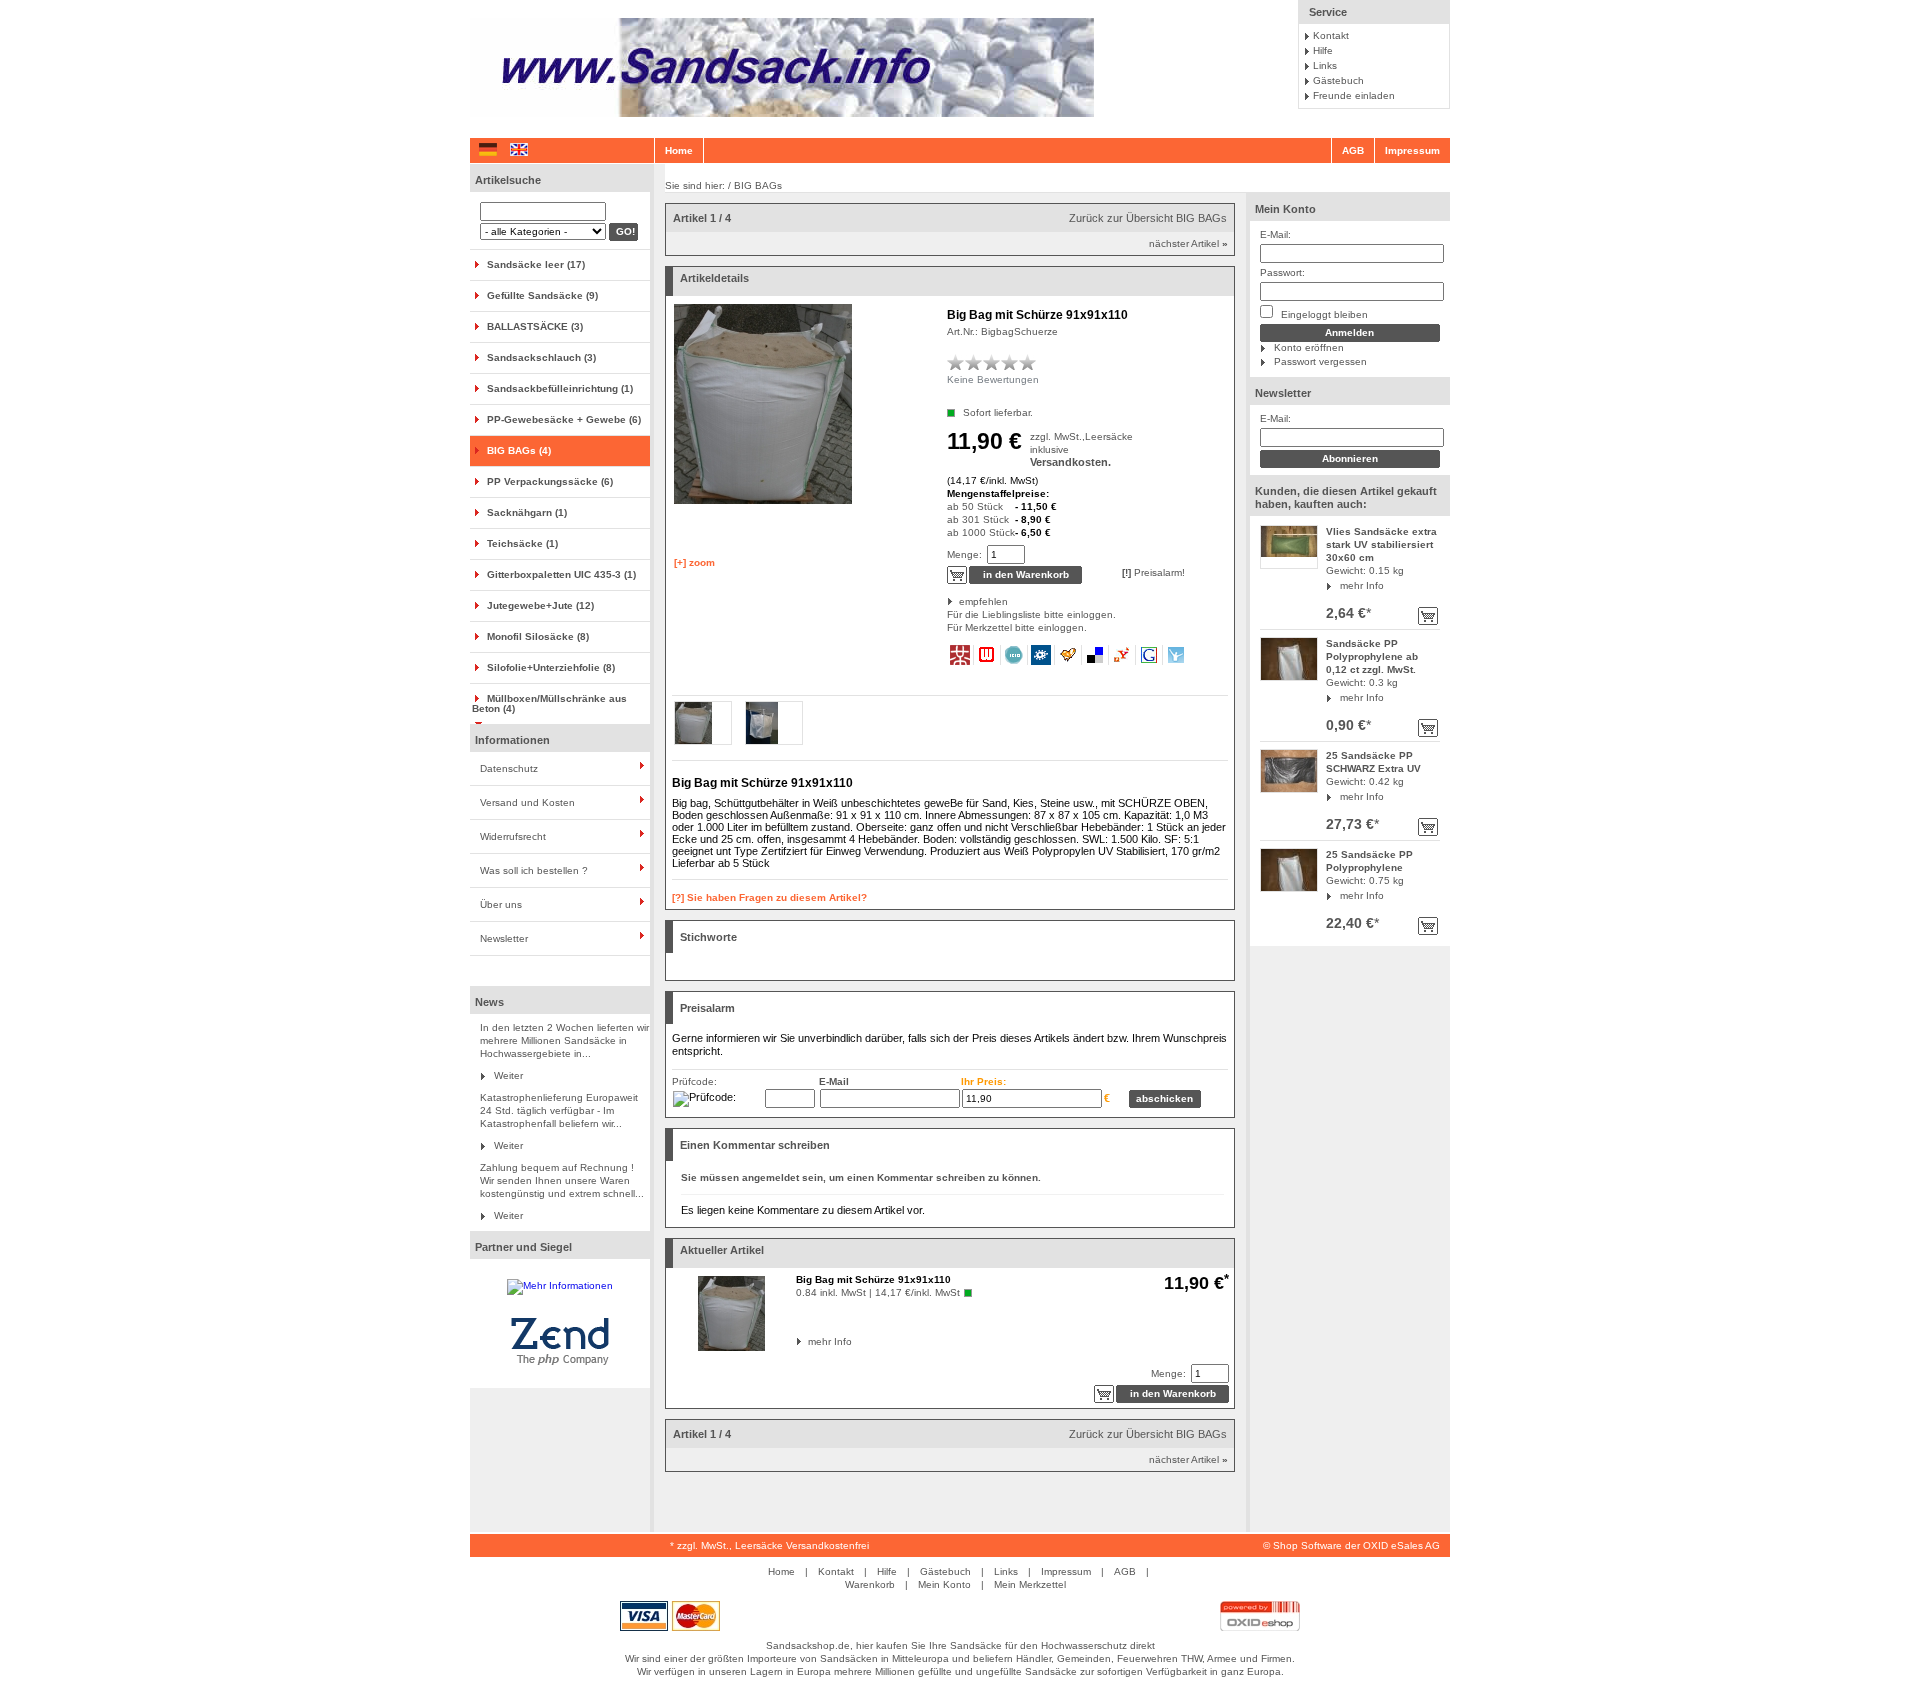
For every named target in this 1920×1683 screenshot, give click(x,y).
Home (679, 150)
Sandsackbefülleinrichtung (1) (560, 388)
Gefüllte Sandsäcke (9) (542, 295)
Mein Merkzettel (1030, 1584)
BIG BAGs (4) (519, 450)
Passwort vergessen (1320, 361)
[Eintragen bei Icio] (1014, 655)
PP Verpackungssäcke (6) (550, 481)
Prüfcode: (694, 1081)
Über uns (501, 904)
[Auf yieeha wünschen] (1176, 655)
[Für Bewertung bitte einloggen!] (956, 362)
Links (1325, 65)
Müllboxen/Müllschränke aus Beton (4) (549, 703)
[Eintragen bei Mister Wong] (960, 655)
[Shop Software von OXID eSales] (1260, 1627)
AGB (1353, 150)
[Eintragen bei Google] (1149, 655)
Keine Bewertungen (993, 379)
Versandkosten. (1070, 462)
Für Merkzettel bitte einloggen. (948, 627)
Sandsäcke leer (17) (536, 264)
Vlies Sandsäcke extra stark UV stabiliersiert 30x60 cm (1381, 544)
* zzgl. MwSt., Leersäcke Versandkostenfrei (769, 1545)
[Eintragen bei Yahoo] (1122, 655)
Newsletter (504, 938)
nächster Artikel (1188, 243)
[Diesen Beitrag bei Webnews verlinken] (987, 655)
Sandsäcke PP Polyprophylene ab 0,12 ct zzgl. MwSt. (1372, 656)
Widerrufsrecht (513, 836)
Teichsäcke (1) (522, 543)
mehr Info (1362, 585)
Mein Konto (1285, 209)
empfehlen (960, 601)
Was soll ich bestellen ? (534, 870)
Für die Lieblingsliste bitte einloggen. (948, 614)
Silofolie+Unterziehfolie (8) (551, 667)
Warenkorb (870, 1584)
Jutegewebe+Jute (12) (540, 605)
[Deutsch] (488, 150)
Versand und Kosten (527, 802)
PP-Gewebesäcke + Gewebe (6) (564, 419)
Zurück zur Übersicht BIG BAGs (1148, 218)
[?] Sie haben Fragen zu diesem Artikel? (769, 897)
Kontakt (1331, 35)
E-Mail (834, 1081)
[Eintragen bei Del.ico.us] (1095, 655)
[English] (519, 150)
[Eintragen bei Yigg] (1068, 655)
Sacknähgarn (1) (527, 512)
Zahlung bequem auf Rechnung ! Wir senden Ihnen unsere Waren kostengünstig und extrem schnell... (562, 1180)
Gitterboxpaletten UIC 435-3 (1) (561, 574)
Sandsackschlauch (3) (541, 357)
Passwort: (1282, 272)
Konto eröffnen (1309, 347)
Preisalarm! (1153, 572)
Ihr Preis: (983, 1081)
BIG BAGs (758, 185)
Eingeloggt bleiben (1323, 314)
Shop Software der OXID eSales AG (1356, 1545)
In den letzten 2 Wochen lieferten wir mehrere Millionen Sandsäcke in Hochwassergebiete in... (564, 1040)
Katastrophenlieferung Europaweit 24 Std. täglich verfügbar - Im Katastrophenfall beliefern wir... (559, 1110)
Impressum (1412, 150)
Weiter (508, 1075)
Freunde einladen (1354, 95)
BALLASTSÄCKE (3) (535, 326)
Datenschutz (509, 768)
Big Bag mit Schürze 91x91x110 (873, 1279)
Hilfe (1323, 50)
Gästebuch (1338, 80)
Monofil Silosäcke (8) (538, 636)
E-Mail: (1275, 234)
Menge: (964, 554)
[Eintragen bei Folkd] (1041, 655)
